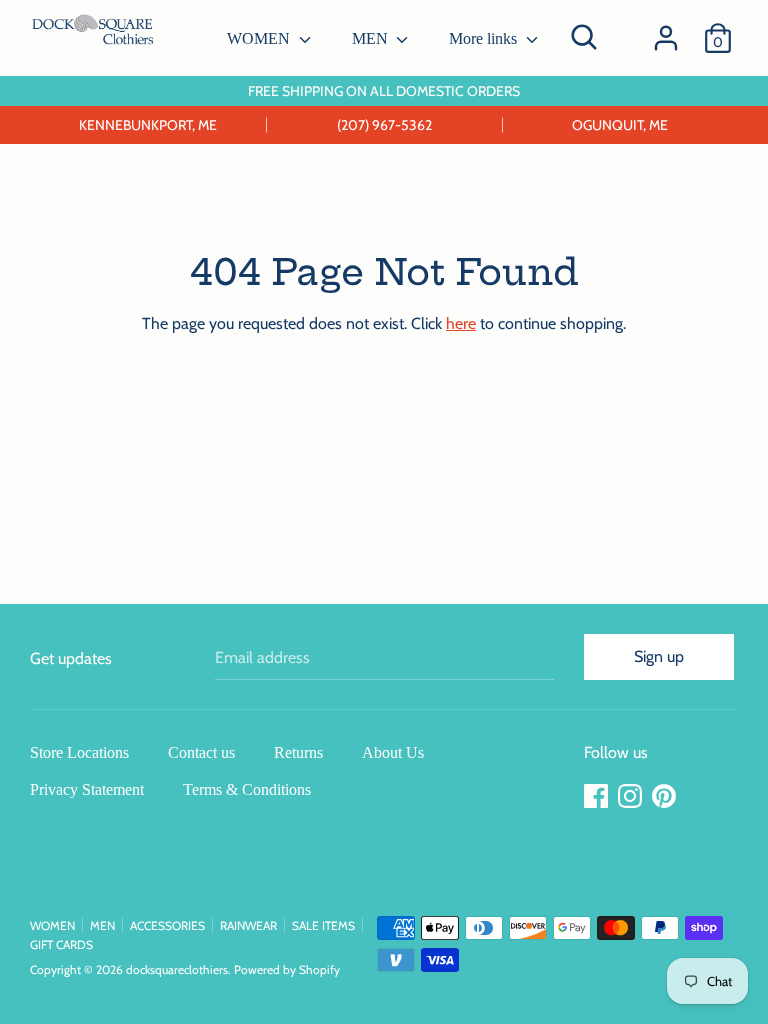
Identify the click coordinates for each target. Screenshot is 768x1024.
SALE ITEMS (323, 925)
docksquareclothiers (177, 969)
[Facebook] (598, 796)
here (461, 323)
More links (485, 38)
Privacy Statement (87, 789)
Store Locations (79, 752)
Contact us (201, 752)
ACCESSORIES (167, 925)
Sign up (659, 656)
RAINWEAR (248, 925)
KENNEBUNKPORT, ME (148, 125)
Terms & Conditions (247, 789)
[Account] (666, 30)
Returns (298, 752)
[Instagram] (632, 796)
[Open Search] (584, 37)
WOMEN (260, 38)
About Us (393, 752)
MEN (372, 38)
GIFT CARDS (61, 944)
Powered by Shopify (287, 969)
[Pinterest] (666, 796)
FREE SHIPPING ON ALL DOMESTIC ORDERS (384, 91)
